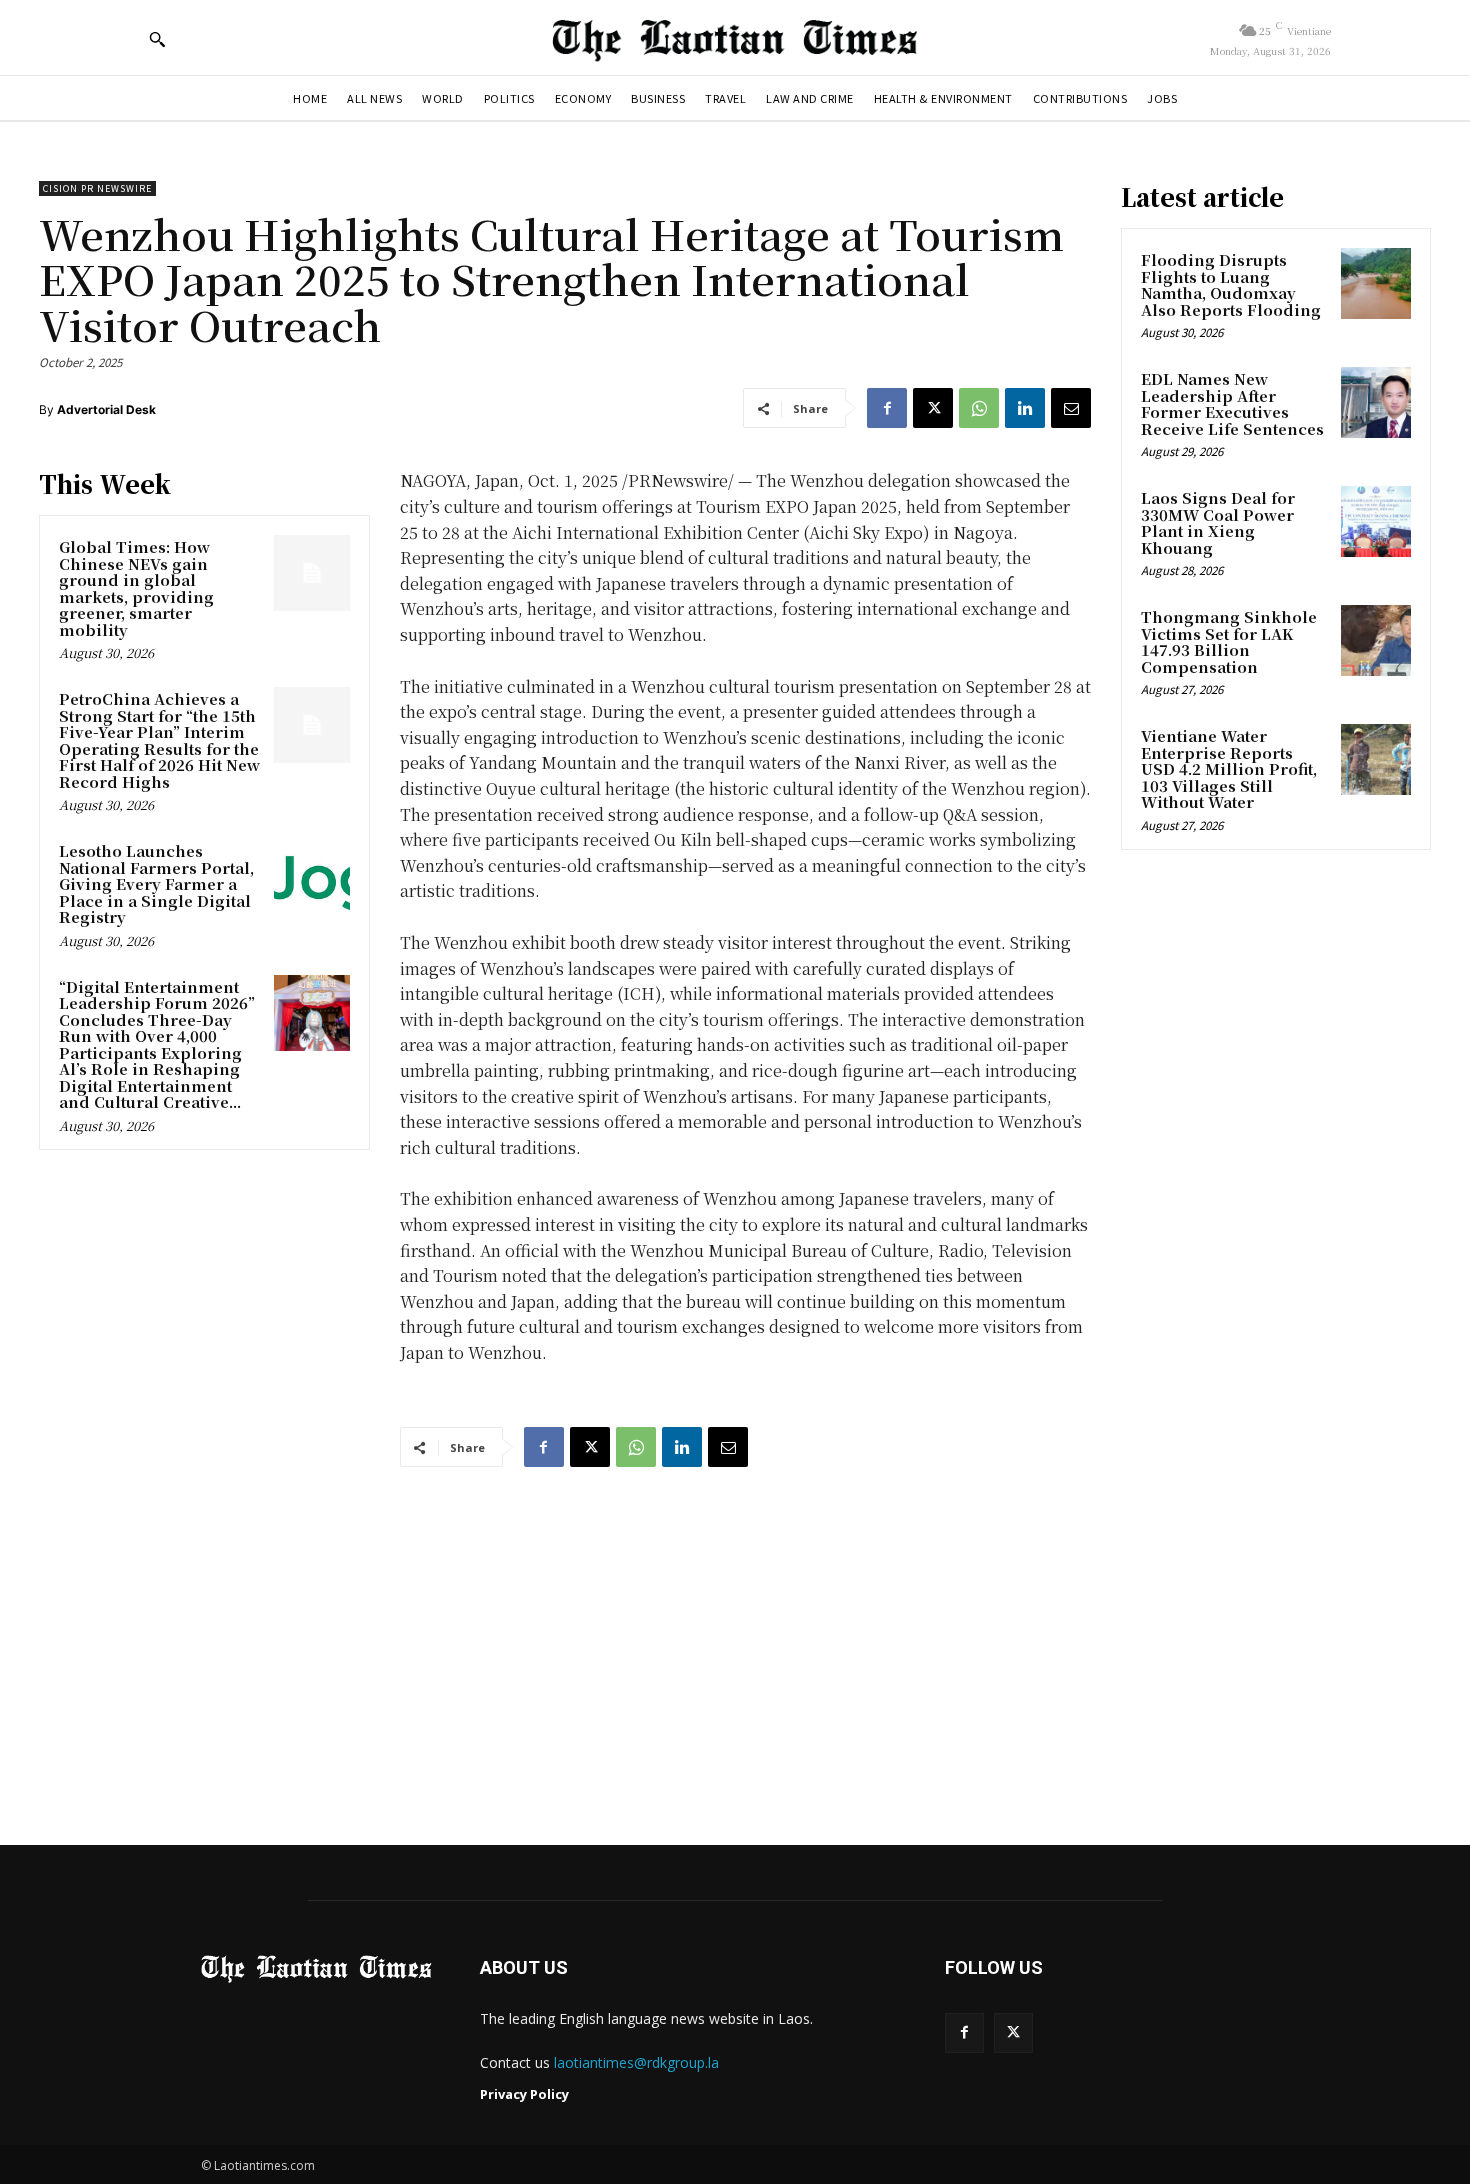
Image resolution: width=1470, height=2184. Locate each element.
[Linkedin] (1025, 408)
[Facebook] (887, 408)
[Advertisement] (735, 1637)
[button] (157, 39)
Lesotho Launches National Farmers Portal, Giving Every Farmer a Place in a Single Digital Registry (156, 883)
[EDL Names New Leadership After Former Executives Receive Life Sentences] (1376, 402)
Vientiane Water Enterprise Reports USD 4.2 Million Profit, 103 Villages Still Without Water (1229, 768)
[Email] (1071, 408)
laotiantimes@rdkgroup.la (636, 2062)
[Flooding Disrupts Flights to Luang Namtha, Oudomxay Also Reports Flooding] (1376, 283)
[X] (933, 408)
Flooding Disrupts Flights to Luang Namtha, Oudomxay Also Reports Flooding (1231, 284)
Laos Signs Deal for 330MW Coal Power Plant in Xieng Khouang (1218, 522)
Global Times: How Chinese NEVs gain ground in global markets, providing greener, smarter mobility (136, 588)
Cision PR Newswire (97, 188)
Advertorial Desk (106, 409)
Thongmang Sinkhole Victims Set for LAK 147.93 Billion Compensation (1229, 641)
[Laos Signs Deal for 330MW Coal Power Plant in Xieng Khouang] (1376, 521)
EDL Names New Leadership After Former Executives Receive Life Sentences (1232, 403)
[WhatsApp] (979, 408)
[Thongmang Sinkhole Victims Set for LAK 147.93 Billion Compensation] (1376, 640)
